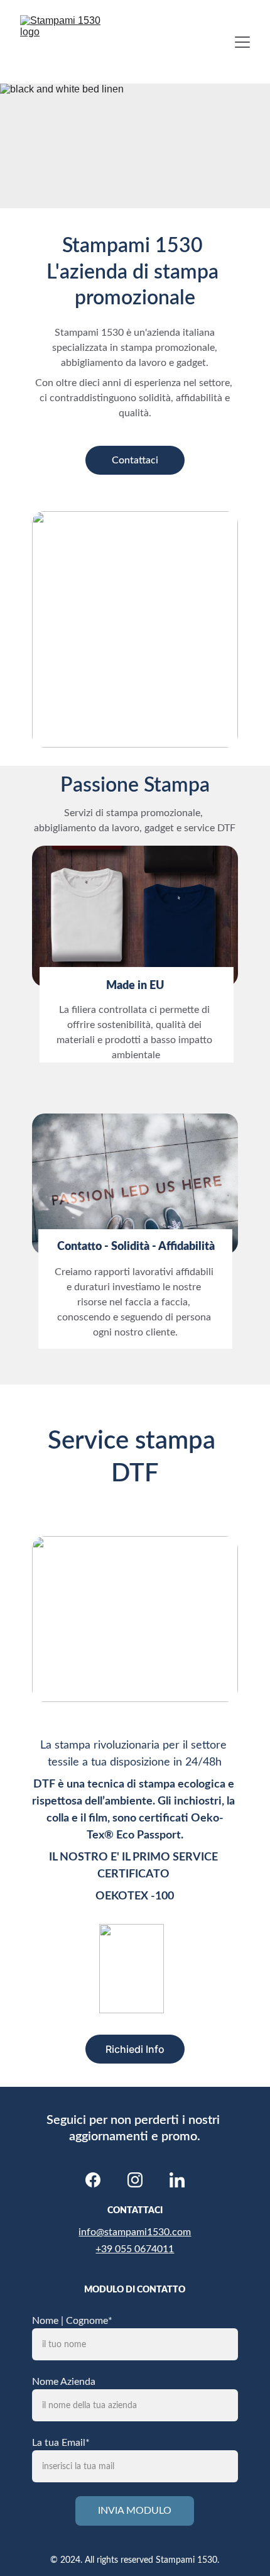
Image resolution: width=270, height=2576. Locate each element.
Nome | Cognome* (72, 2321)
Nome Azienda (64, 2382)
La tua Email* (61, 2443)
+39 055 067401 (132, 2249)
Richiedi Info (135, 2049)
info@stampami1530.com (135, 2232)
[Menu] (242, 42)
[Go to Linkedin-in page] (177, 2180)
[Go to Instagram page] (135, 2180)
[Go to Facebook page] (93, 2180)
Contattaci (135, 460)
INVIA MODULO (135, 2511)
